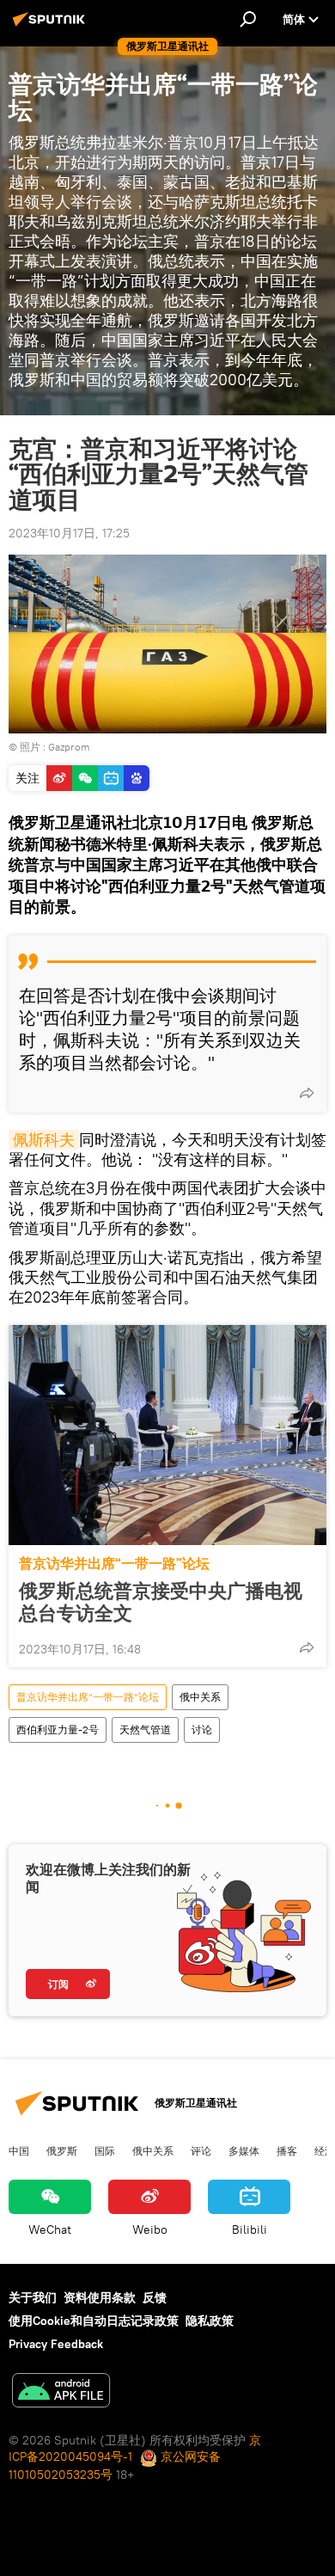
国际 (105, 2150)
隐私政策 (210, 2321)
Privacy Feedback (56, 2344)
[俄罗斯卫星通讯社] (52, 26)
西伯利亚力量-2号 (58, 1730)
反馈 (155, 2297)
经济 (325, 2150)
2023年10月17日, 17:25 (69, 533)
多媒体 (244, 2150)
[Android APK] (61, 2392)
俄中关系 (200, 1697)
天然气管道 (145, 1730)
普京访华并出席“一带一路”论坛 (114, 1564)
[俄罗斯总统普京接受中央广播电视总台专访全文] (167, 1435)
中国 (19, 2150)
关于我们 (33, 2297)
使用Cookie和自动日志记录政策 (94, 2321)
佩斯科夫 (44, 1140)
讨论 (202, 1730)
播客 (287, 2150)
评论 (201, 2150)
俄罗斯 (62, 2150)
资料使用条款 (100, 2297)
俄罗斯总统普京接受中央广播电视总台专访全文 (161, 1602)
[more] (307, 1093)
